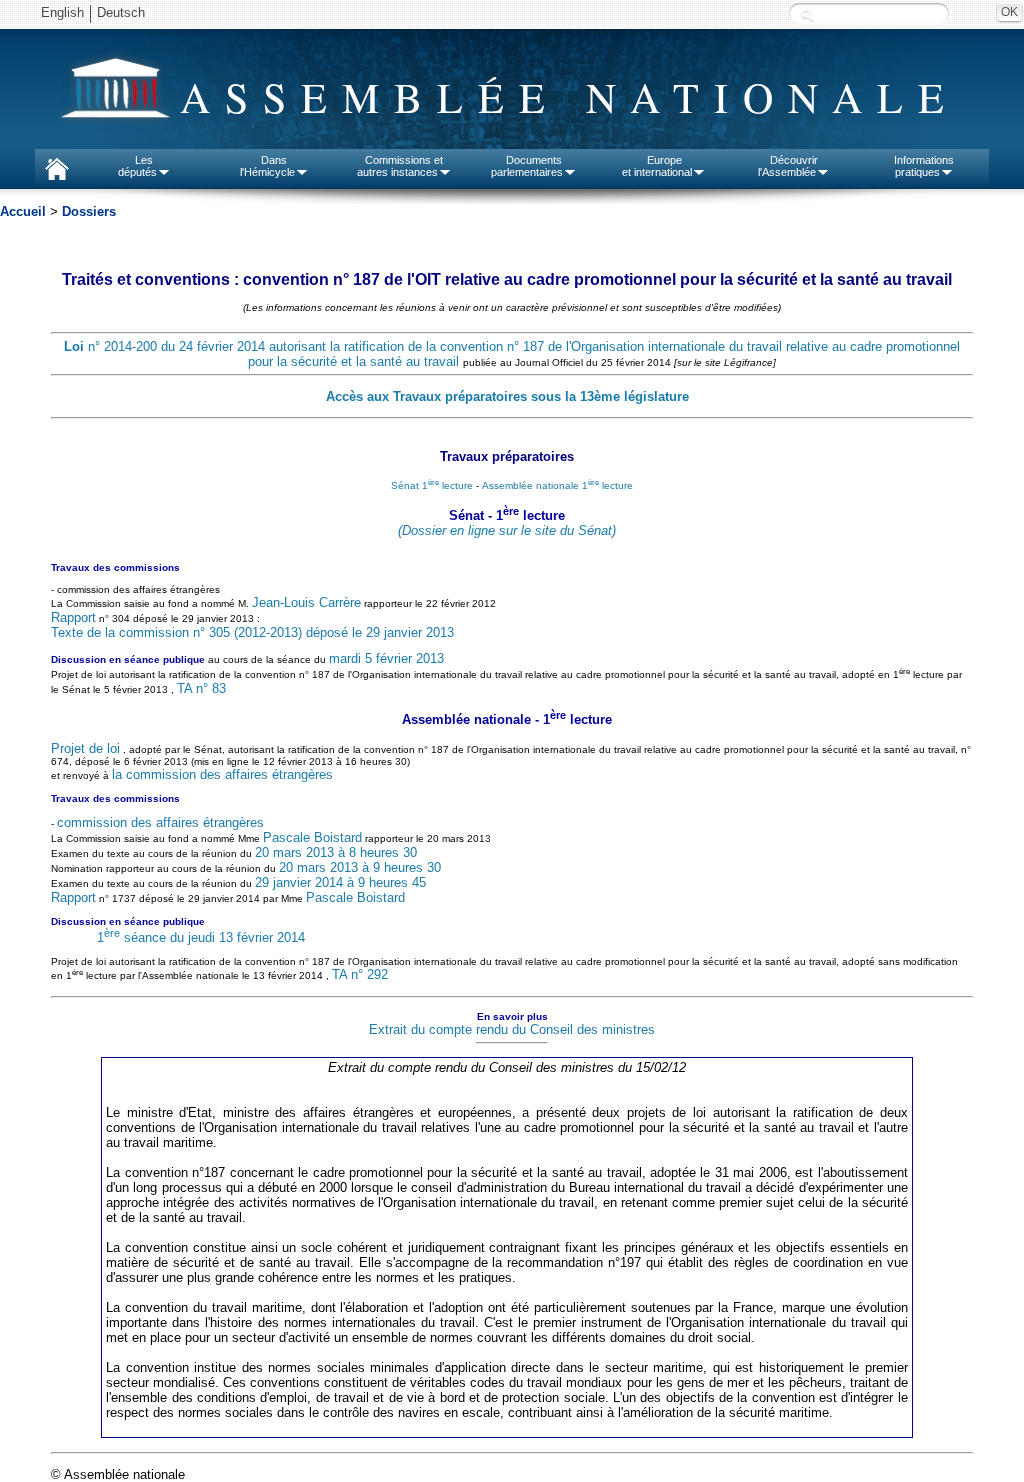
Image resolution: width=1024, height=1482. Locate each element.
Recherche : (807, 14)
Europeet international (657, 166)
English (62, 12)
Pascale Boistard (312, 837)
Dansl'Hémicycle (267, 166)
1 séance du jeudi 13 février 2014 (201, 937)
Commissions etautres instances (400, 166)
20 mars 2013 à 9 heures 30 (360, 867)
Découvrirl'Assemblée (788, 166)
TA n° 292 (360, 974)
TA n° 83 (201, 688)
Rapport (73, 617)
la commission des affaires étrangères (222, 774)
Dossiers (89, 211)
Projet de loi (85, 748)
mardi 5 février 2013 (386, 658)
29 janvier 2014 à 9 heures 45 (340, 882)
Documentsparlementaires (527, 166)
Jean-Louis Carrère (306, 602)
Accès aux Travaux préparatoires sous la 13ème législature (507, 396)
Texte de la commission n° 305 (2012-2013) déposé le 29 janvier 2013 (252, 632)
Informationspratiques (924, 166)
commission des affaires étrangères (160, 822)
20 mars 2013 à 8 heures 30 (336, 852)
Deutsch (121, 12)
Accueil (23, 211)
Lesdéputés (137, 166)
